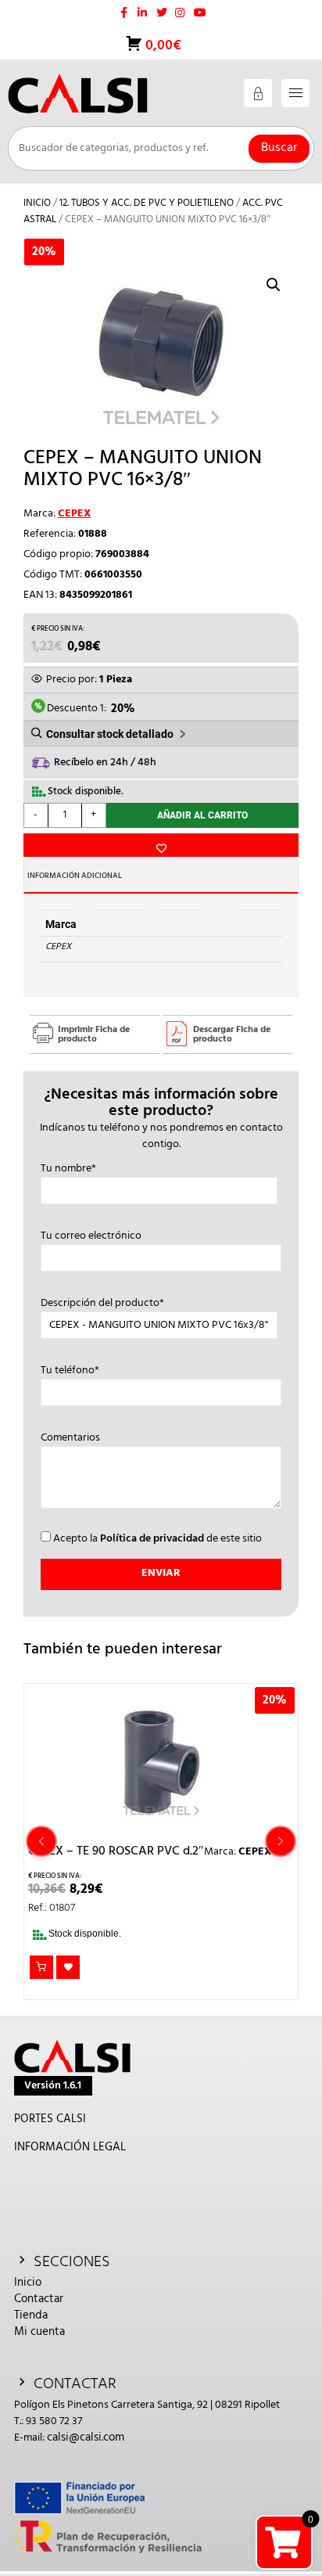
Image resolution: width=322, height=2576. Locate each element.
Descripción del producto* (102, 1304)
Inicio (37, 203)
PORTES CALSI (50, 2119)
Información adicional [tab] (75, 876)
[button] (274, 285)
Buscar (279, 148)
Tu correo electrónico (91, 1236)
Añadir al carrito (202, 815)
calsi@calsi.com (86, 2437)
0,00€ (162, 46)
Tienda (31, 2315)
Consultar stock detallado (110, 734)
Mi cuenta (39, 2332)
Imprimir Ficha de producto (94, 1034)
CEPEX (74, 514)
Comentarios (70, 1438)
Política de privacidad (152, 1539)
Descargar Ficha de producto (232, 1034)
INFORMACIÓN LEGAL (70, 2147)
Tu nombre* (68, 1169)
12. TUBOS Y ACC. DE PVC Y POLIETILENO (147, 203)
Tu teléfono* (70, 1371)
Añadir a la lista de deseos (161, 845)
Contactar (39, 2299)
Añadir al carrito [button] (41, 1967)
